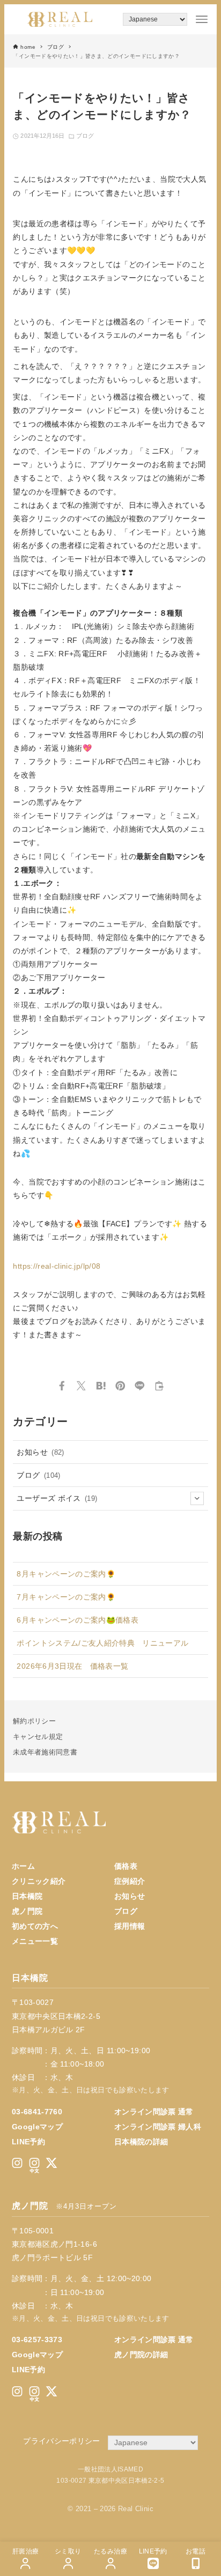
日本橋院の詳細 (141, 2142)
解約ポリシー (34, 1721)
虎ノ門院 (27, 1911)
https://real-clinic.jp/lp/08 (57, 1266)
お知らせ (40, 1452)
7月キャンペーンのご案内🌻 (66, 1597)
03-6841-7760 (37, 2112)
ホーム (23, 1866)
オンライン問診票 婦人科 (158, 2127)
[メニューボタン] (202, 19)
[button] (62, 1386)
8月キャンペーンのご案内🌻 (66, 1574)
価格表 (126, 1866)
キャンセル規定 (38, 1737)
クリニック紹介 (39, 1881)
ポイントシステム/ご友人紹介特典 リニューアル (102, 1643)
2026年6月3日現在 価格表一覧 (72, 1666)
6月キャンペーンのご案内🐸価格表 (78, 1620)
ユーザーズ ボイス (57, 1498)
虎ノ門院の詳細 (141, 2355)
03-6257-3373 (37, 2340)
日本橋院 (27, 1896)
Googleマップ (37, 2127)
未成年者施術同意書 (45, 1752)
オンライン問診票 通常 (154, 2112)
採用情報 (130, 1926)
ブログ (85, 136)
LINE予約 (28, 2142)
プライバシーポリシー (62, 2441)
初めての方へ (35, 1926)
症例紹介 (130, 1881)
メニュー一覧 (35, 1941)
